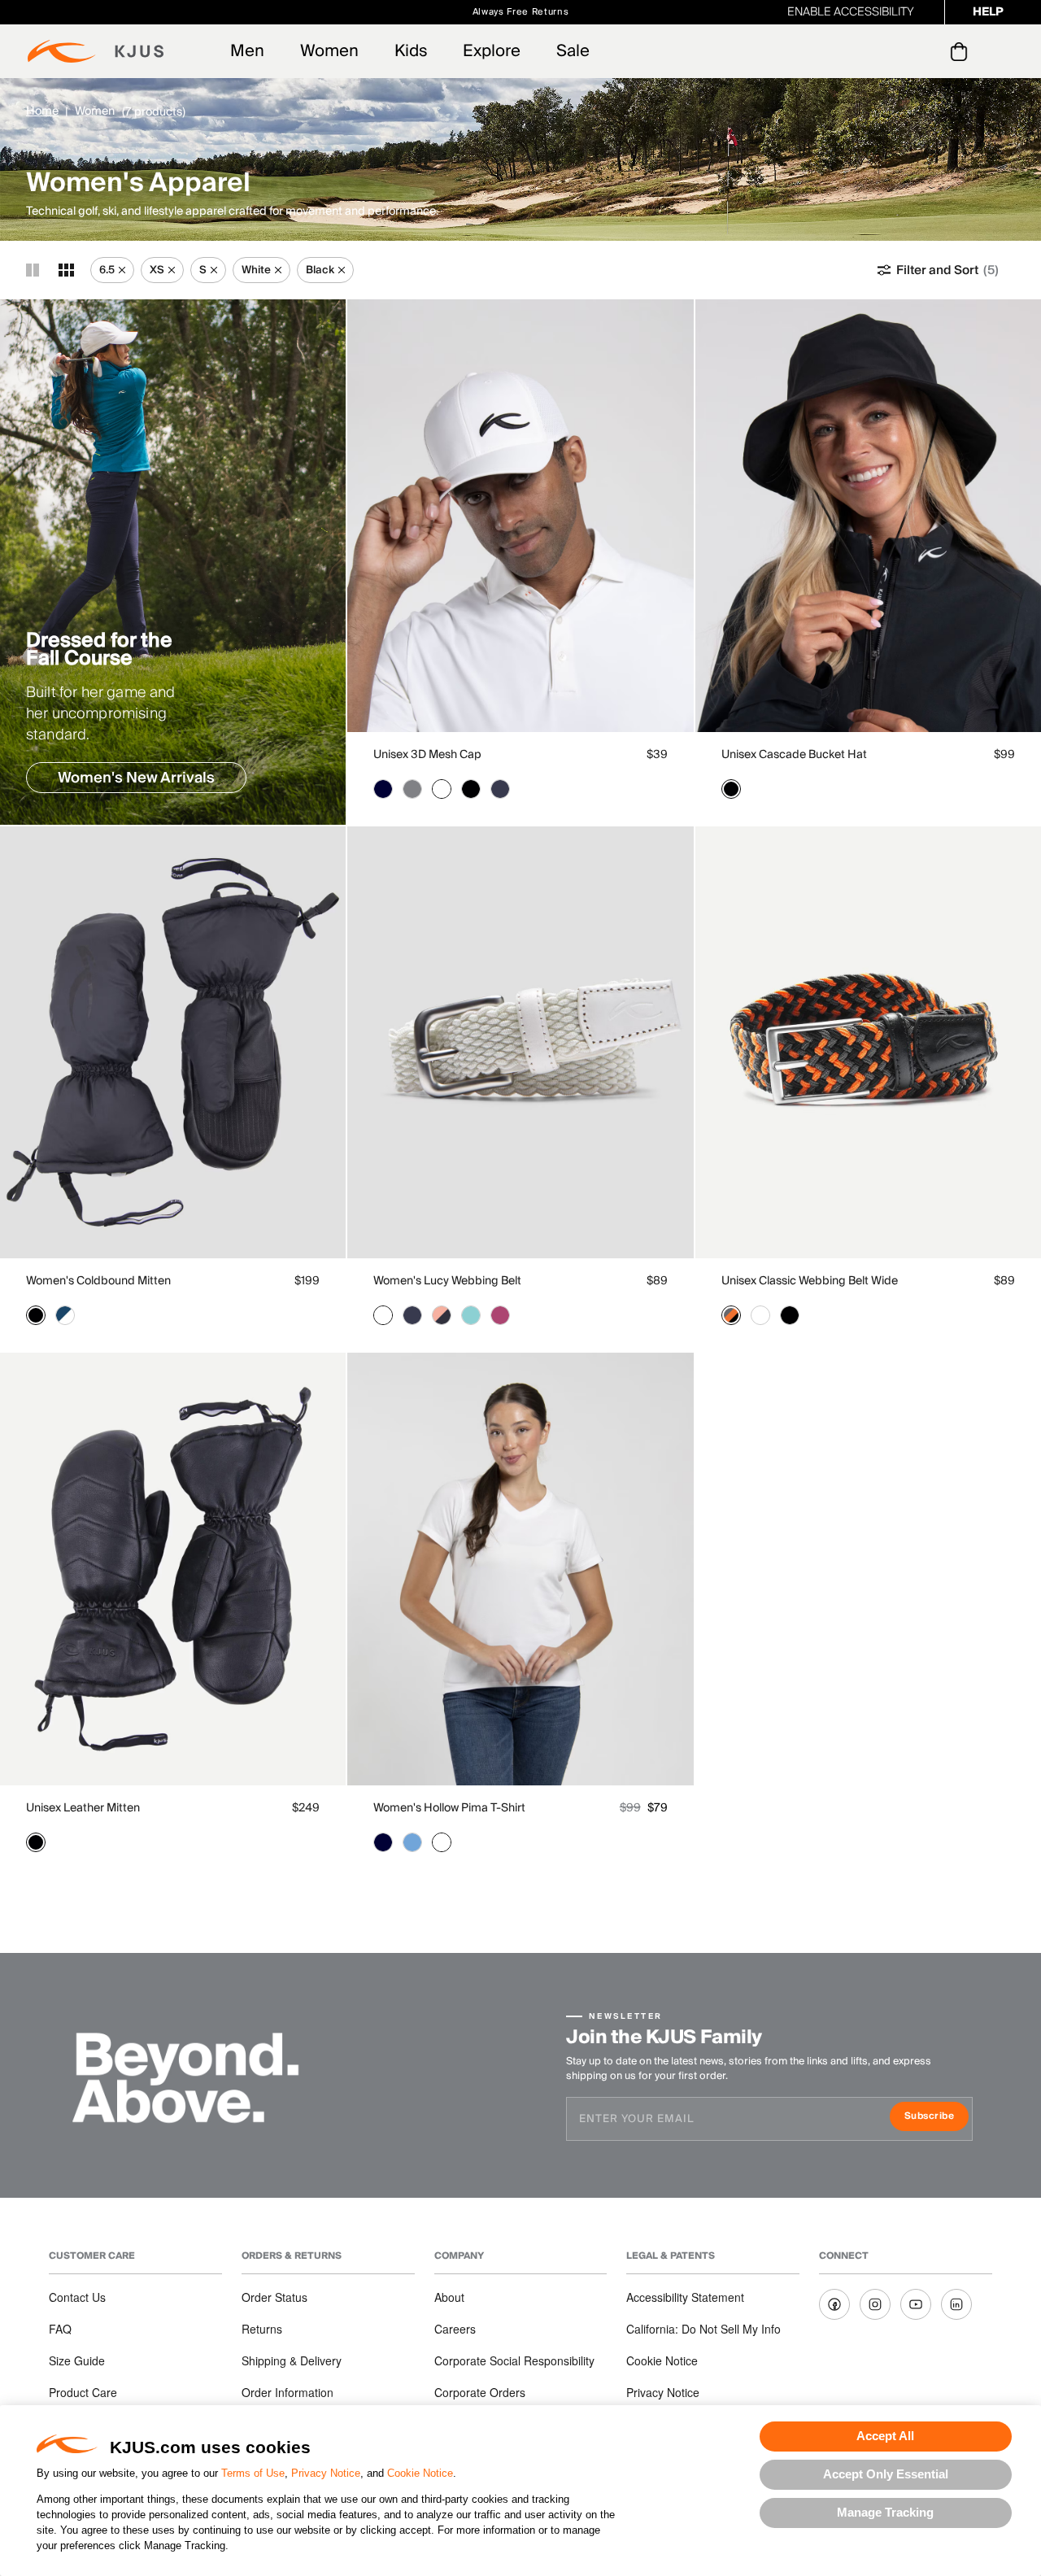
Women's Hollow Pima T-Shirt (449, 1808)
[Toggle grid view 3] (66, 270)
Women (329, 51)
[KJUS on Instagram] (875, 2304)
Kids (411, 51)
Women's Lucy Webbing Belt (447, 1281)
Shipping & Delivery (292, 2360)
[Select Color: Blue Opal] (412, 1842)
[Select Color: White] (442, 789)
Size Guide (77, 2360)
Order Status (274, 2297)
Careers (455, 2329)
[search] (893, 52)
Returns (262, 2329)
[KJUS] (96, 51)
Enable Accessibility (851, 12)
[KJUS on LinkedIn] (956, 2304)
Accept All (885, 2436)
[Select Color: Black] (471, 789)
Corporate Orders (480, 2392)
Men (247, 51)
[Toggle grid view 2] (33, 270)
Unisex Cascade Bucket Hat (794, 755)
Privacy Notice (326, 2473)
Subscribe (936, 2118)
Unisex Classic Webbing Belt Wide (810, 1281)
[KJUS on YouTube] (916, 2304)
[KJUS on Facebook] (834, 2304)
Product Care (83, 2392)
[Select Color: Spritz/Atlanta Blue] (442, 1315)
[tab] (962, 51)
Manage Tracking (885, 2512)
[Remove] (122, 270)
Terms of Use (253, 2473)
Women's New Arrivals (136, 778)
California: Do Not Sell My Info (703, 2329)
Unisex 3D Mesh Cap (427, 755)
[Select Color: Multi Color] (731, 1315)
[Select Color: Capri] (471, 1315)
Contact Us (77, 2297)
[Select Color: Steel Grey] (412, 789)
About (449, 2297)
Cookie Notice (420, 2473)
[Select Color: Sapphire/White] (65, 1315)
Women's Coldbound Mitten (98, 1281)
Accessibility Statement (685, 2297)
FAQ (60, 2329)
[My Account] (926, 51)
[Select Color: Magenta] (500, 1315)
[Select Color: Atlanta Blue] (383, 789)
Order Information (287, 2392)
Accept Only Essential (886, 2474)
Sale (573, 51)
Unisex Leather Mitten (83, 1808)
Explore (492, 51)
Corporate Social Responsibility (514, 2360)
